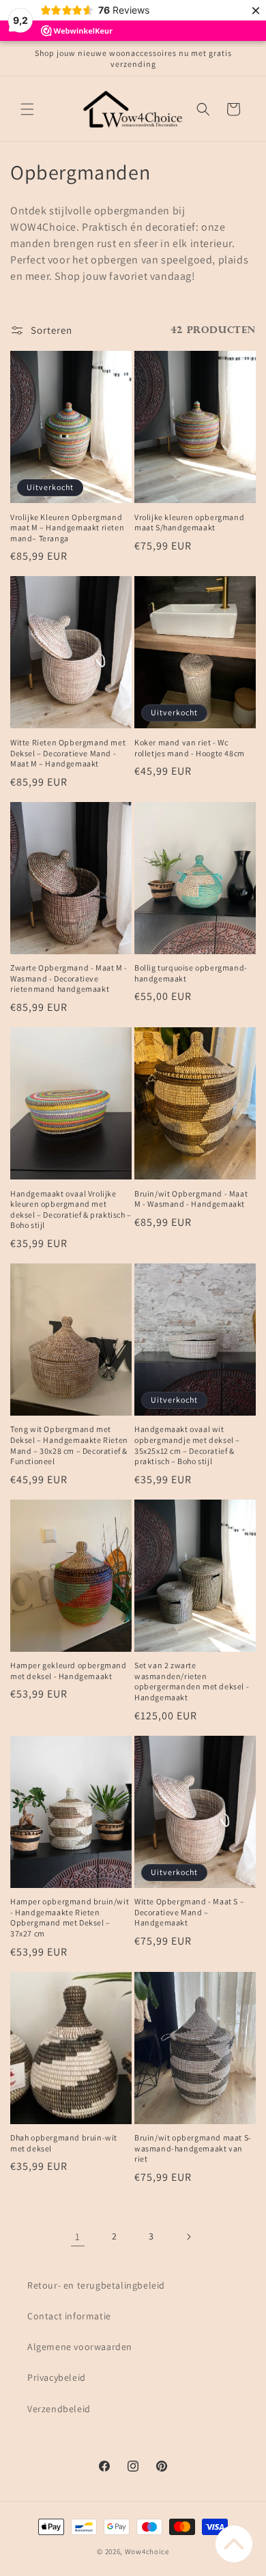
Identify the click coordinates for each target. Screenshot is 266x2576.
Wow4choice (147, 2551)
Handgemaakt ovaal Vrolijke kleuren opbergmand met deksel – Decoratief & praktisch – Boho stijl (71, 1210)
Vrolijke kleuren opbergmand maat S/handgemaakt (189, 523)
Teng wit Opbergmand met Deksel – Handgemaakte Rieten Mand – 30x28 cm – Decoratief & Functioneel (69, 1445)
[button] (27, 109)
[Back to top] (234, 2544)
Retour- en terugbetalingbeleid (96, 2285)
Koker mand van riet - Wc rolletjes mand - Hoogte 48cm (190, 748)
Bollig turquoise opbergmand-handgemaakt (191, 973)
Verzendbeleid (59, 2409)
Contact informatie (69, 2316)
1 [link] (78, 2236)
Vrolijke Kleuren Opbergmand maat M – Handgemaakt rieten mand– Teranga (67, 528)
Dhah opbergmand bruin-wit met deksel (64, 2143)
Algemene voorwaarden (80, 2347)
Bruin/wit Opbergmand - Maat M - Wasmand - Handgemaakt (191, 1199)
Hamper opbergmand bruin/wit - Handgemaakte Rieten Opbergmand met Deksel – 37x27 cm (70, 1917)
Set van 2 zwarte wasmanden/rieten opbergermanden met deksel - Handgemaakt (192, 1681)
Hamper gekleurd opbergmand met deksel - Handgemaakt (69, 1671)
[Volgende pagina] (188, 2237)
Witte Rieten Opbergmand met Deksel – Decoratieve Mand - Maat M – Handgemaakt (68, 753)
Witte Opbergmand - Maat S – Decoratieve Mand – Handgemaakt (189, 1912)
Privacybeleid (57, 2377)
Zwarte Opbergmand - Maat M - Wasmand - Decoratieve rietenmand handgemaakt (69, 978)
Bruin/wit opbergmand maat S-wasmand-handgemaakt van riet (193, 2148)
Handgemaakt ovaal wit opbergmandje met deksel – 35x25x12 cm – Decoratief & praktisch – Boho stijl (187, 1445)
